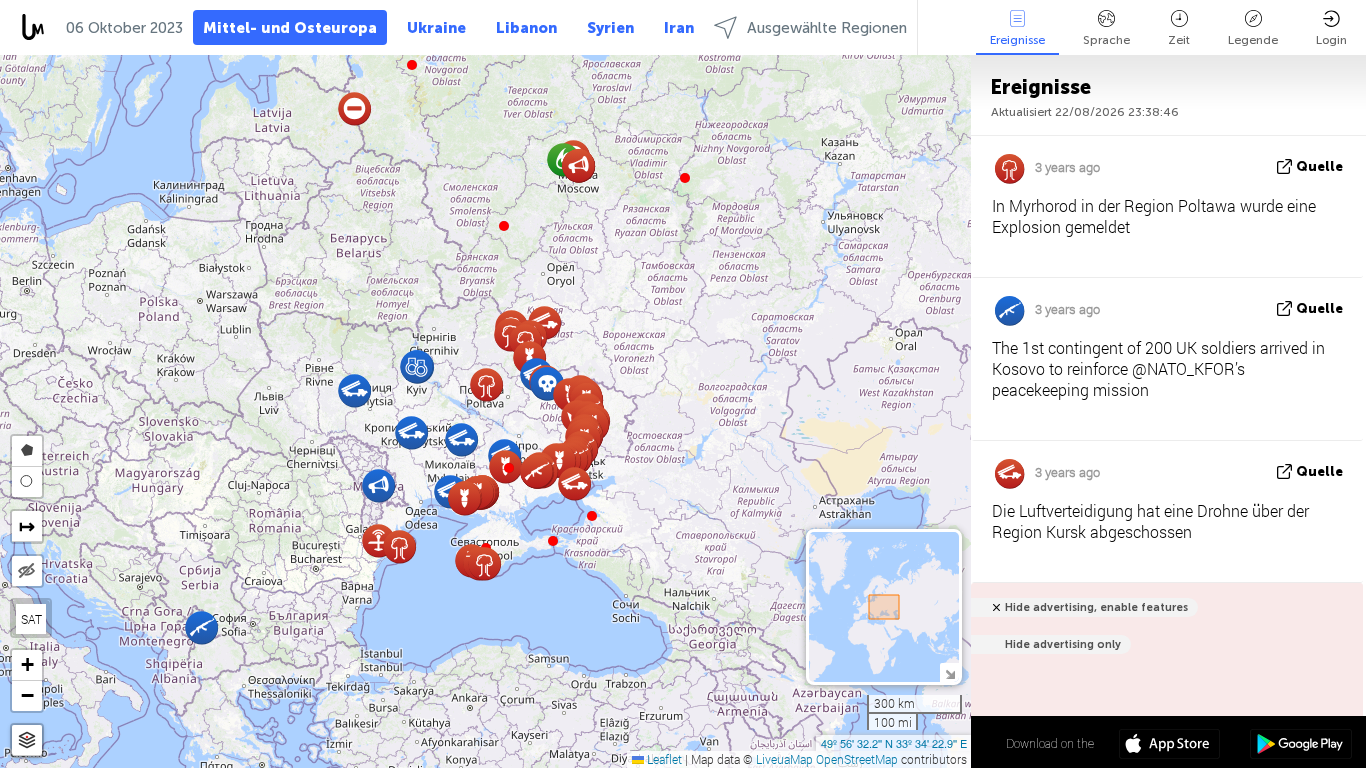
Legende (1253, 40)
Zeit (1179, 40)
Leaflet (663, 759)
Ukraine (436, 28)
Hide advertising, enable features (1096, 607)
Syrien (610, 28)
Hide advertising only (1063, 644)
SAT (31, 619)
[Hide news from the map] (27, 571)
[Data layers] (27, 740)
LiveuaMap (784, 759)
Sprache (1106, 40)
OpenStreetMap (857, 759)
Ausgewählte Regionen (827, 28)
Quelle (1319, 166)
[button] (509, 468)
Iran (679, 28)
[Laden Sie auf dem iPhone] (1169, 746)
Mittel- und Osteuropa (290, 28)
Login (1331, 40)
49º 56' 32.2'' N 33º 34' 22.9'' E (894, 743)
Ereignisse (1017, 40)
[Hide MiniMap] (949, 672)
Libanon (526, 28)
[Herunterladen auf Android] (1300, 746)
